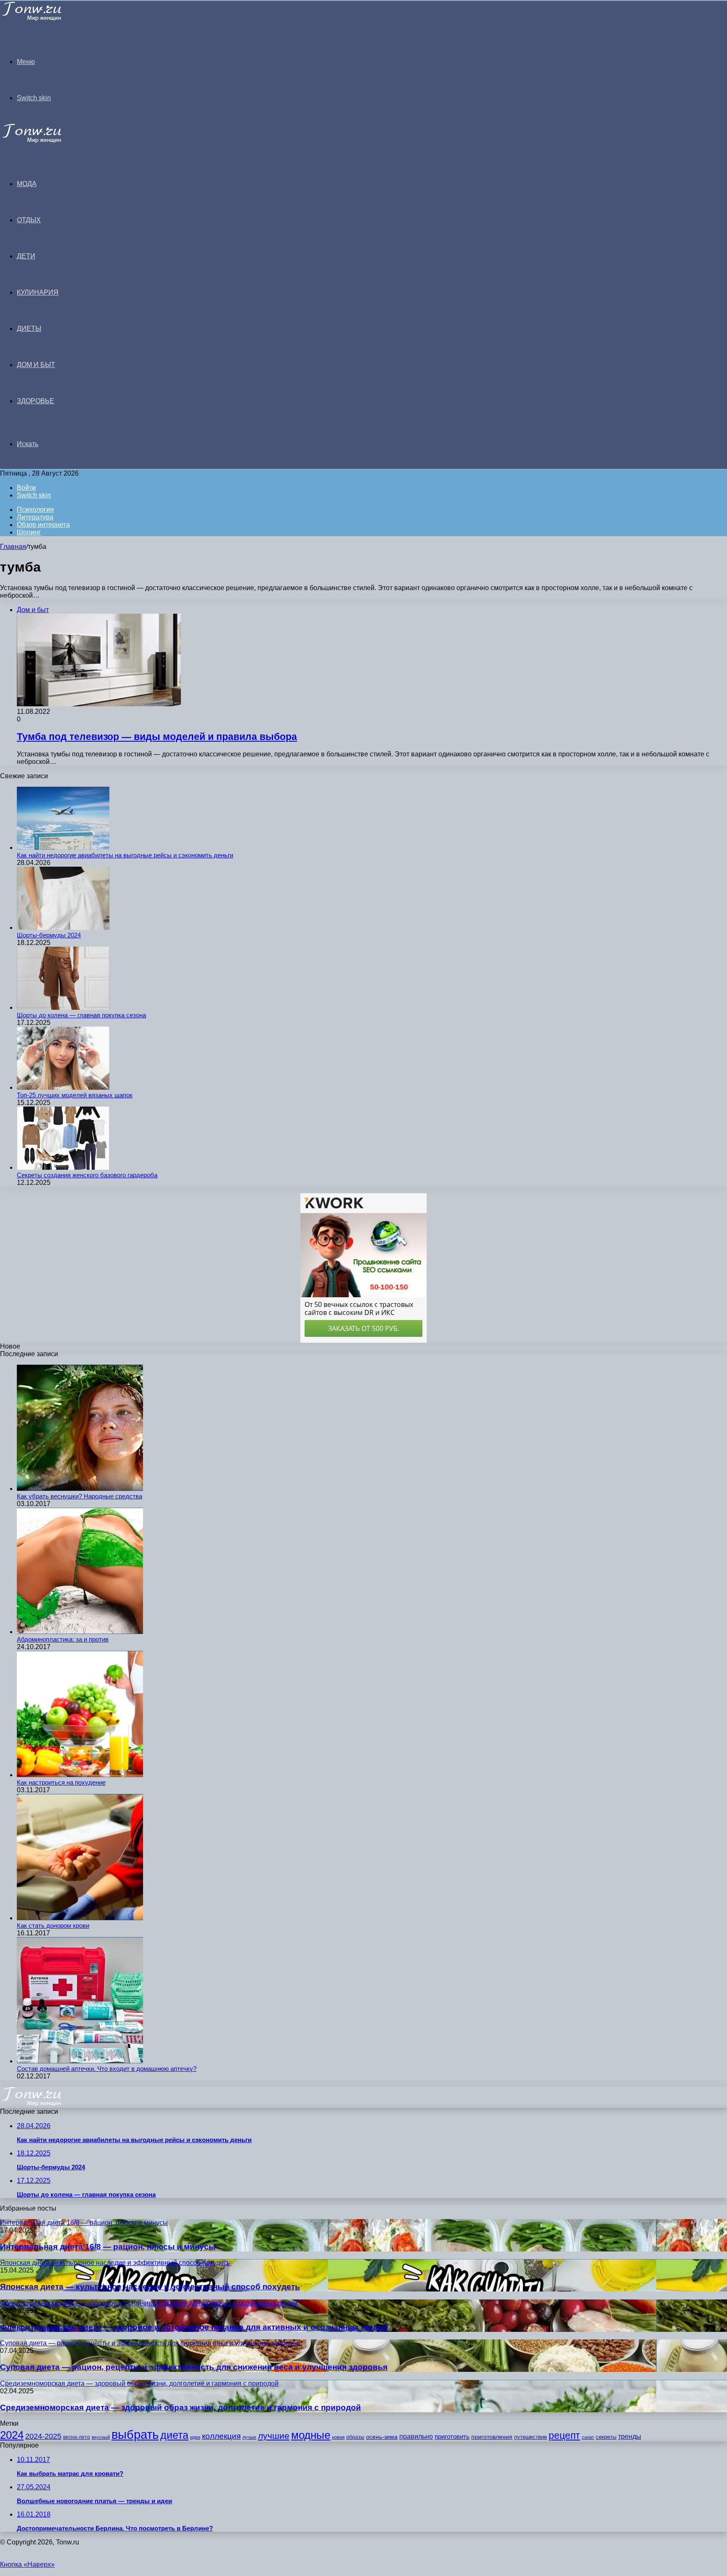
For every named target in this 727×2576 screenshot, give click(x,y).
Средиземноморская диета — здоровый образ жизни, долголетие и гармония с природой (180, 2407)
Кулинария (38, 292)
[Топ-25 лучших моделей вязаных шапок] (63, 1087)
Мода (27, 184)
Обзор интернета (43, 525)
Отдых (29, 220)
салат (588, 2437)
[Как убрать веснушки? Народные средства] (80, 1489)
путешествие (531, 2437)
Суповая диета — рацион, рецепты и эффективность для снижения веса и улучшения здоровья (194, 2367)
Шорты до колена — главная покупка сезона (81, 1015)
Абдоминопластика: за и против (63, 1639)
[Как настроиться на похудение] (80, 1775)
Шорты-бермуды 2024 (49, 935)
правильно (416, 2436)
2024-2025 (43, 2436)
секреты (606, 2437)
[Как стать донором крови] (80, 1918)
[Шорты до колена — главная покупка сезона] (63, 1007)
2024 (12, 2435)
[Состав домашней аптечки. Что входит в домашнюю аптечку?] (80, 2061)
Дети (26, 256)
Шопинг (29, 532)
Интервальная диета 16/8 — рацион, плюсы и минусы (108, 2247)
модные (311, 2435)
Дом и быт (36, 365)
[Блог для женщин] (43, 19)
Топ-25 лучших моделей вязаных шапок (75, 1095)
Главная (13, 547)
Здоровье (36, 401)
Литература (35, 517)
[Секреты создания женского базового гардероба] (63, 1167)
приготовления (492, 2437)
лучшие (274, 2436)
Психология (35, 510)
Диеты (29, 329)
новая (338, 2437)
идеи (195, 2437)
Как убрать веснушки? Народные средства (80, 1496)
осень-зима (382, 2437)
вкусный (101, 2437)
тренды (630, 2436)
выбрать (135, 2434)
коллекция (221, 2436)
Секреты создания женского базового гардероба (87, 1175)
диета (174, 2435)
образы (355, 2437)
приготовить (452, 2437)
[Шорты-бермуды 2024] (63, 927)
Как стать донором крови (53, 1925)
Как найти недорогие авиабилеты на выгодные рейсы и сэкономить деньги (125, 855)
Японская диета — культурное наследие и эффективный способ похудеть (150, 2287)
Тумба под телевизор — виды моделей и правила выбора (157, 737)
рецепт (564, 2436)
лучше (249, 2437)
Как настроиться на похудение (61, 1782)
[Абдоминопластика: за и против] (80, 1632)
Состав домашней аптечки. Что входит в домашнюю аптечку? (107, 2069)
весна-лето (77, 2437)
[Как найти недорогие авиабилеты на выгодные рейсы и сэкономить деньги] (63, 848)
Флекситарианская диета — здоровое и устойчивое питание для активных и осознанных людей (194, 2327)
